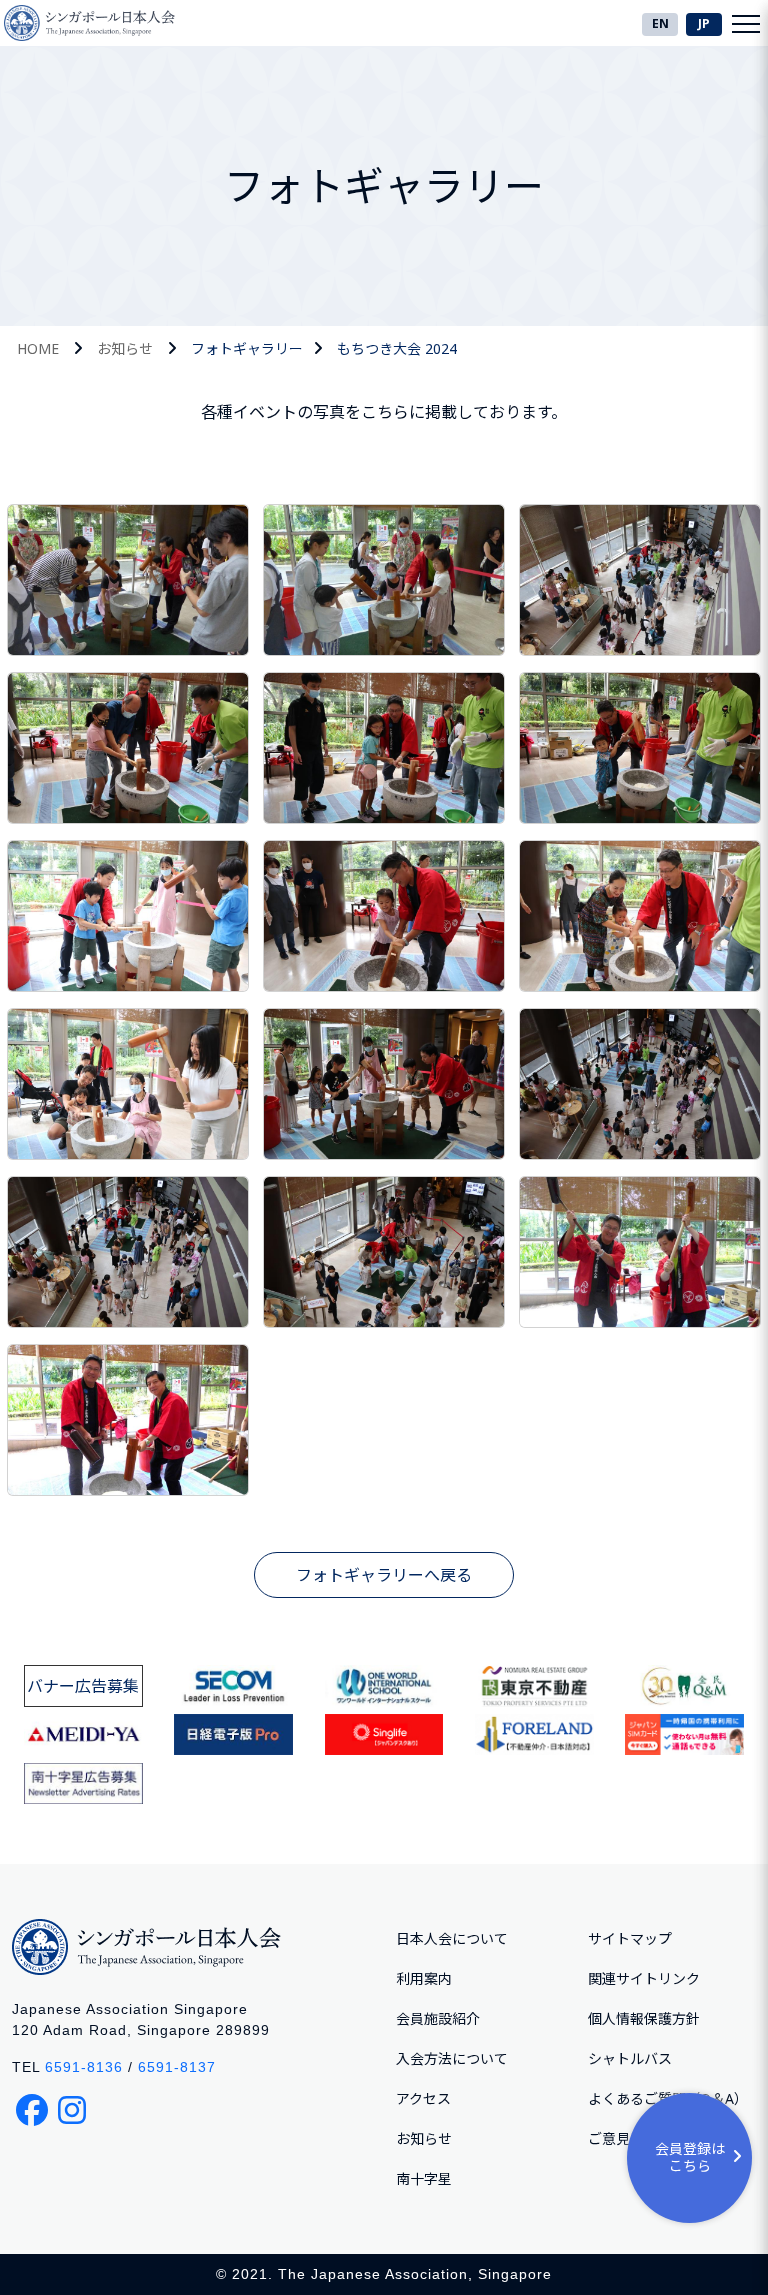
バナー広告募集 (83, 1686)
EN (660, 23)
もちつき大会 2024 (397, 348)
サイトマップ (630, 1938)
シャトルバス (630, 2058)
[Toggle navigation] (746, 23)
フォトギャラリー (247, 348)
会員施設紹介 (438, 2018)
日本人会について (452, 1938)
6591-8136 (84, 2067)
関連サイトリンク (644, 1978)
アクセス (423, 2098)
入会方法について (452, 2058)
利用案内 (424, 1978)
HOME (38, 348)
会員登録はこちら (690, 2157)
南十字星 (424, 2178)
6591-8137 (177, 2067)
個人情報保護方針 (644, 2018)
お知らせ (125, 348)
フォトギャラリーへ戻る (384, 1575)
